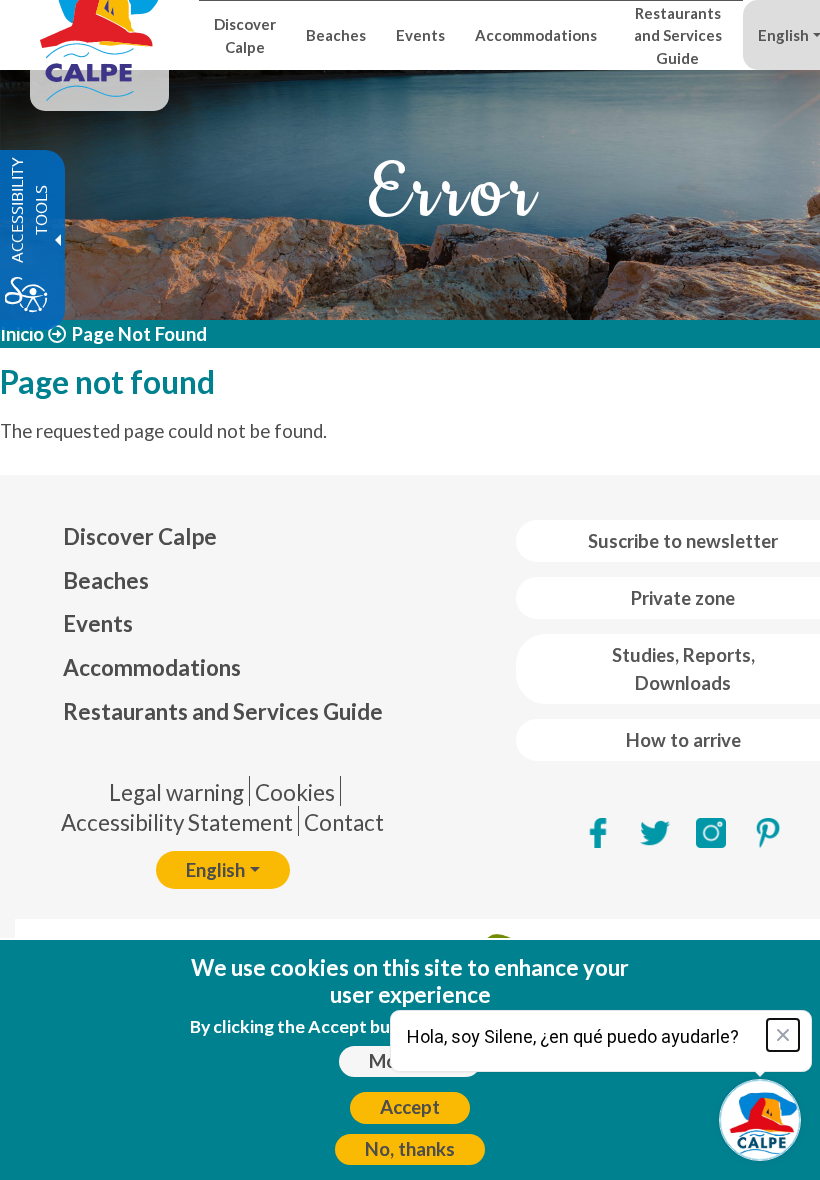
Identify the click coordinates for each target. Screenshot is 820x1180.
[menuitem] (223, 537)
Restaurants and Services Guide (223, 711)
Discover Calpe (140, 536)
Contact (344, 822)
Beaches (106, 580)
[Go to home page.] (99, 35)
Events (98, 623)
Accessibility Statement (177, 822)
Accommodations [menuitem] (536, 35)
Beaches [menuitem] (336, 35)
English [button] (215, 870)
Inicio (22, 334)
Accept (410, 1107)
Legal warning (176, 792)
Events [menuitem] (420, 35)
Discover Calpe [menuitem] (245, 35)
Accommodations (152, 667)
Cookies (295, 792)
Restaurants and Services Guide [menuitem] (678, 35)
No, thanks (410, 1149)
